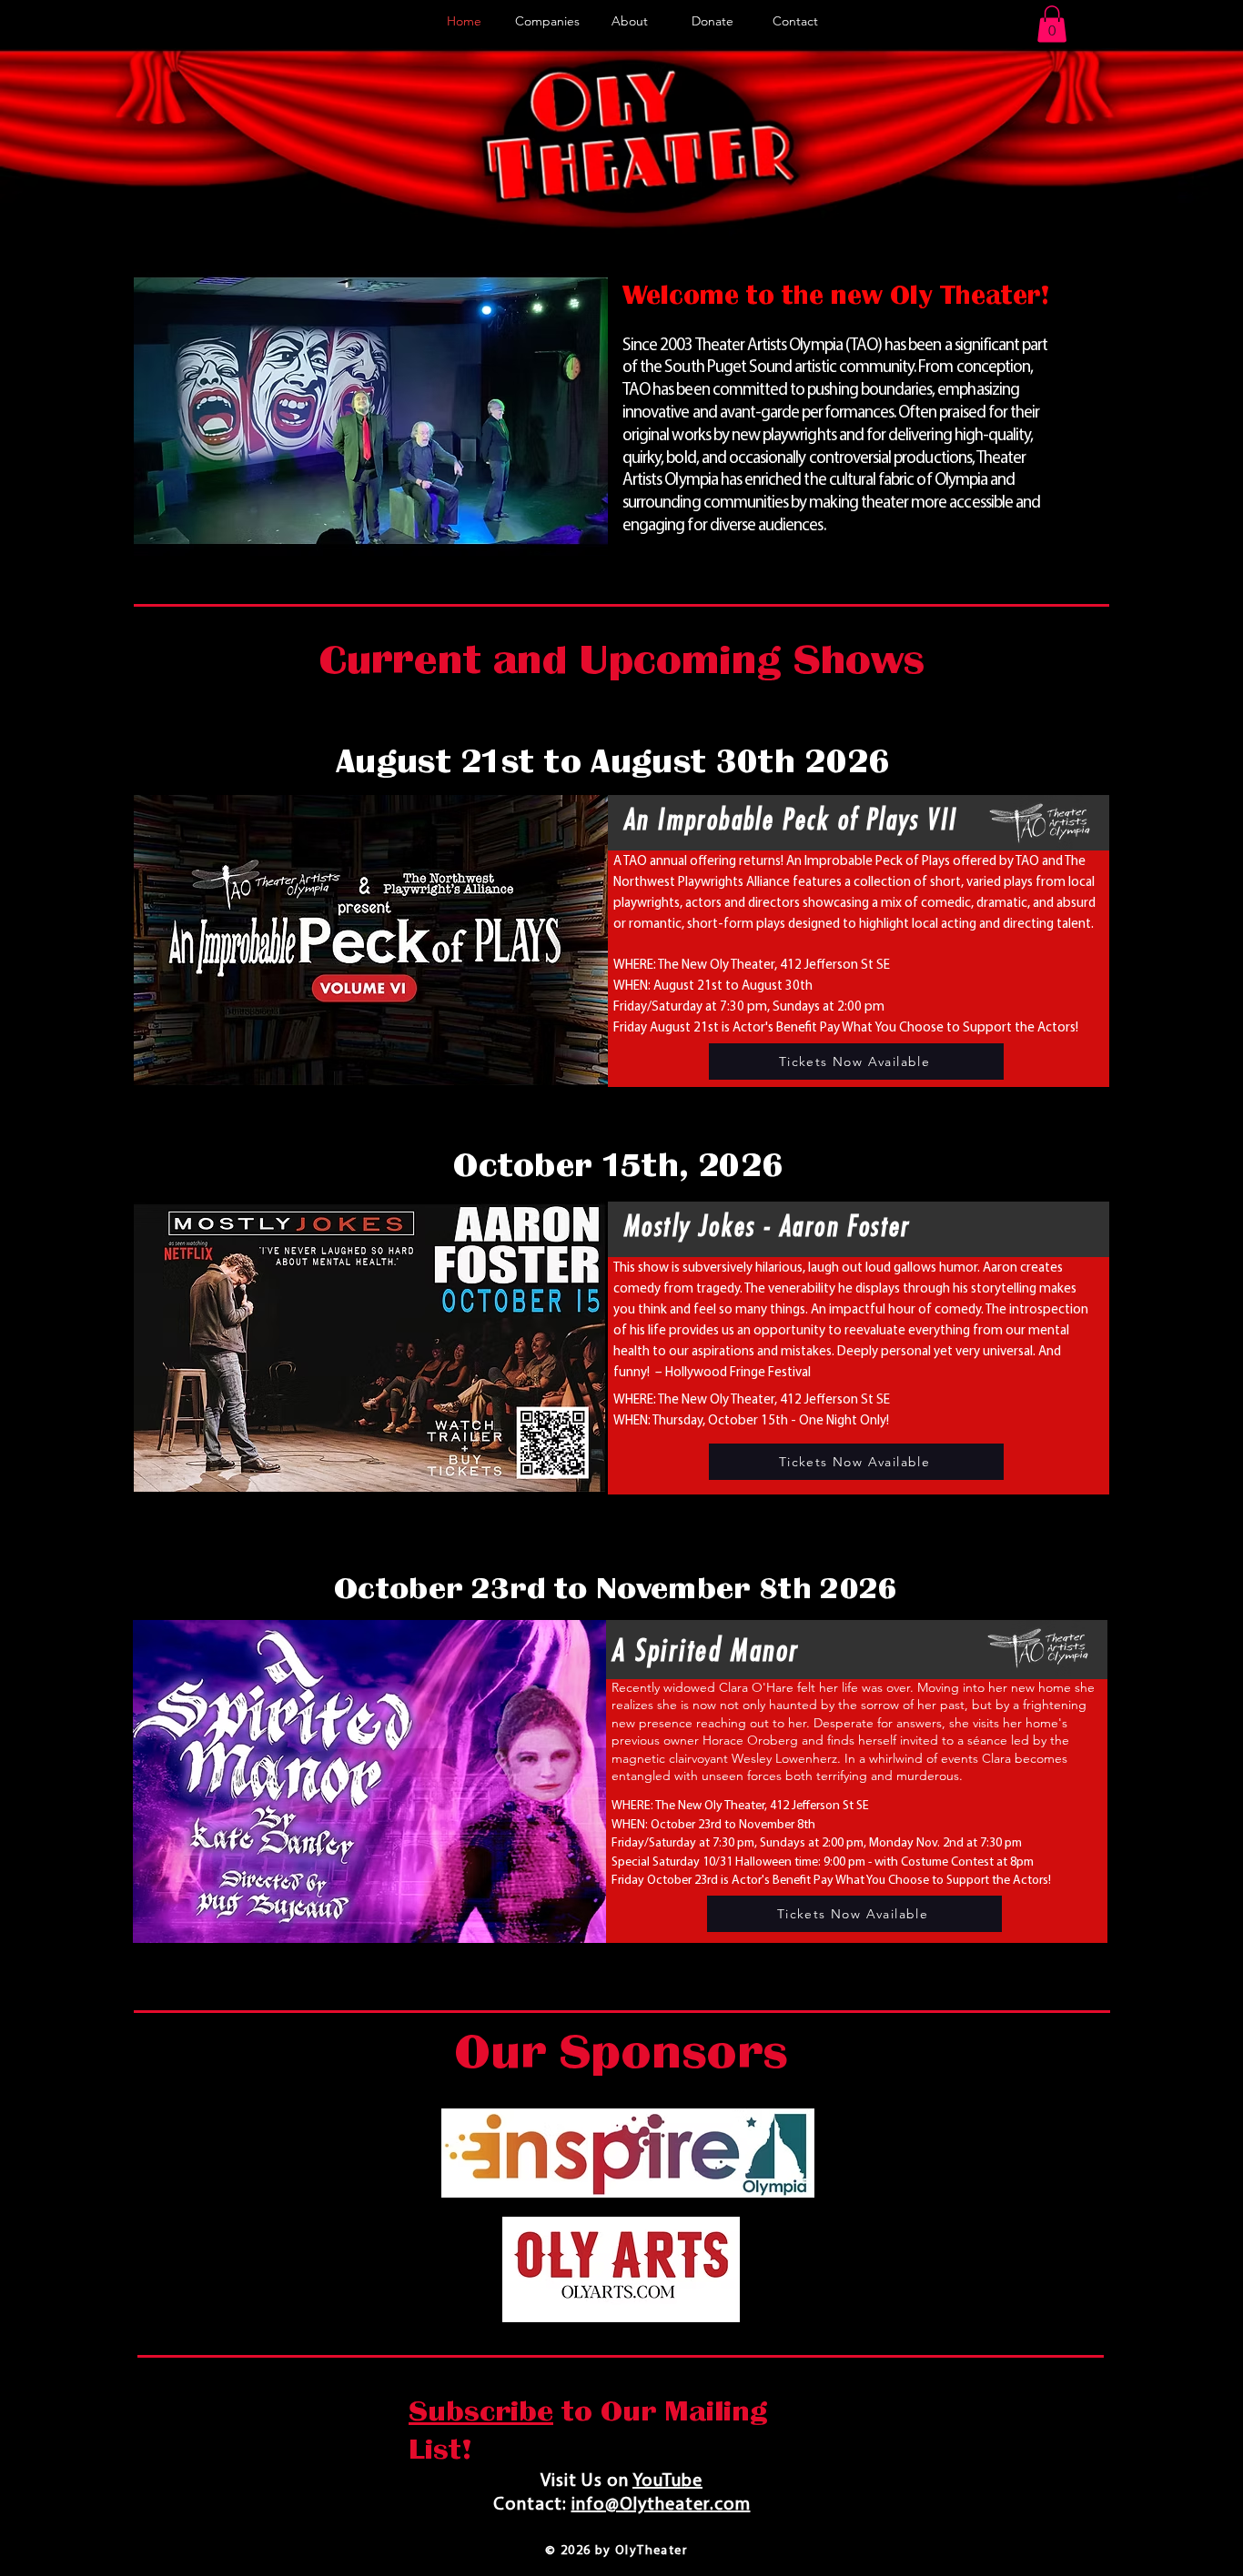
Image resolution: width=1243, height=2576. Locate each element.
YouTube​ (667, 2481)
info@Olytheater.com (661, 2505)
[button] (1052, 24)
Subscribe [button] (481, 2411)
